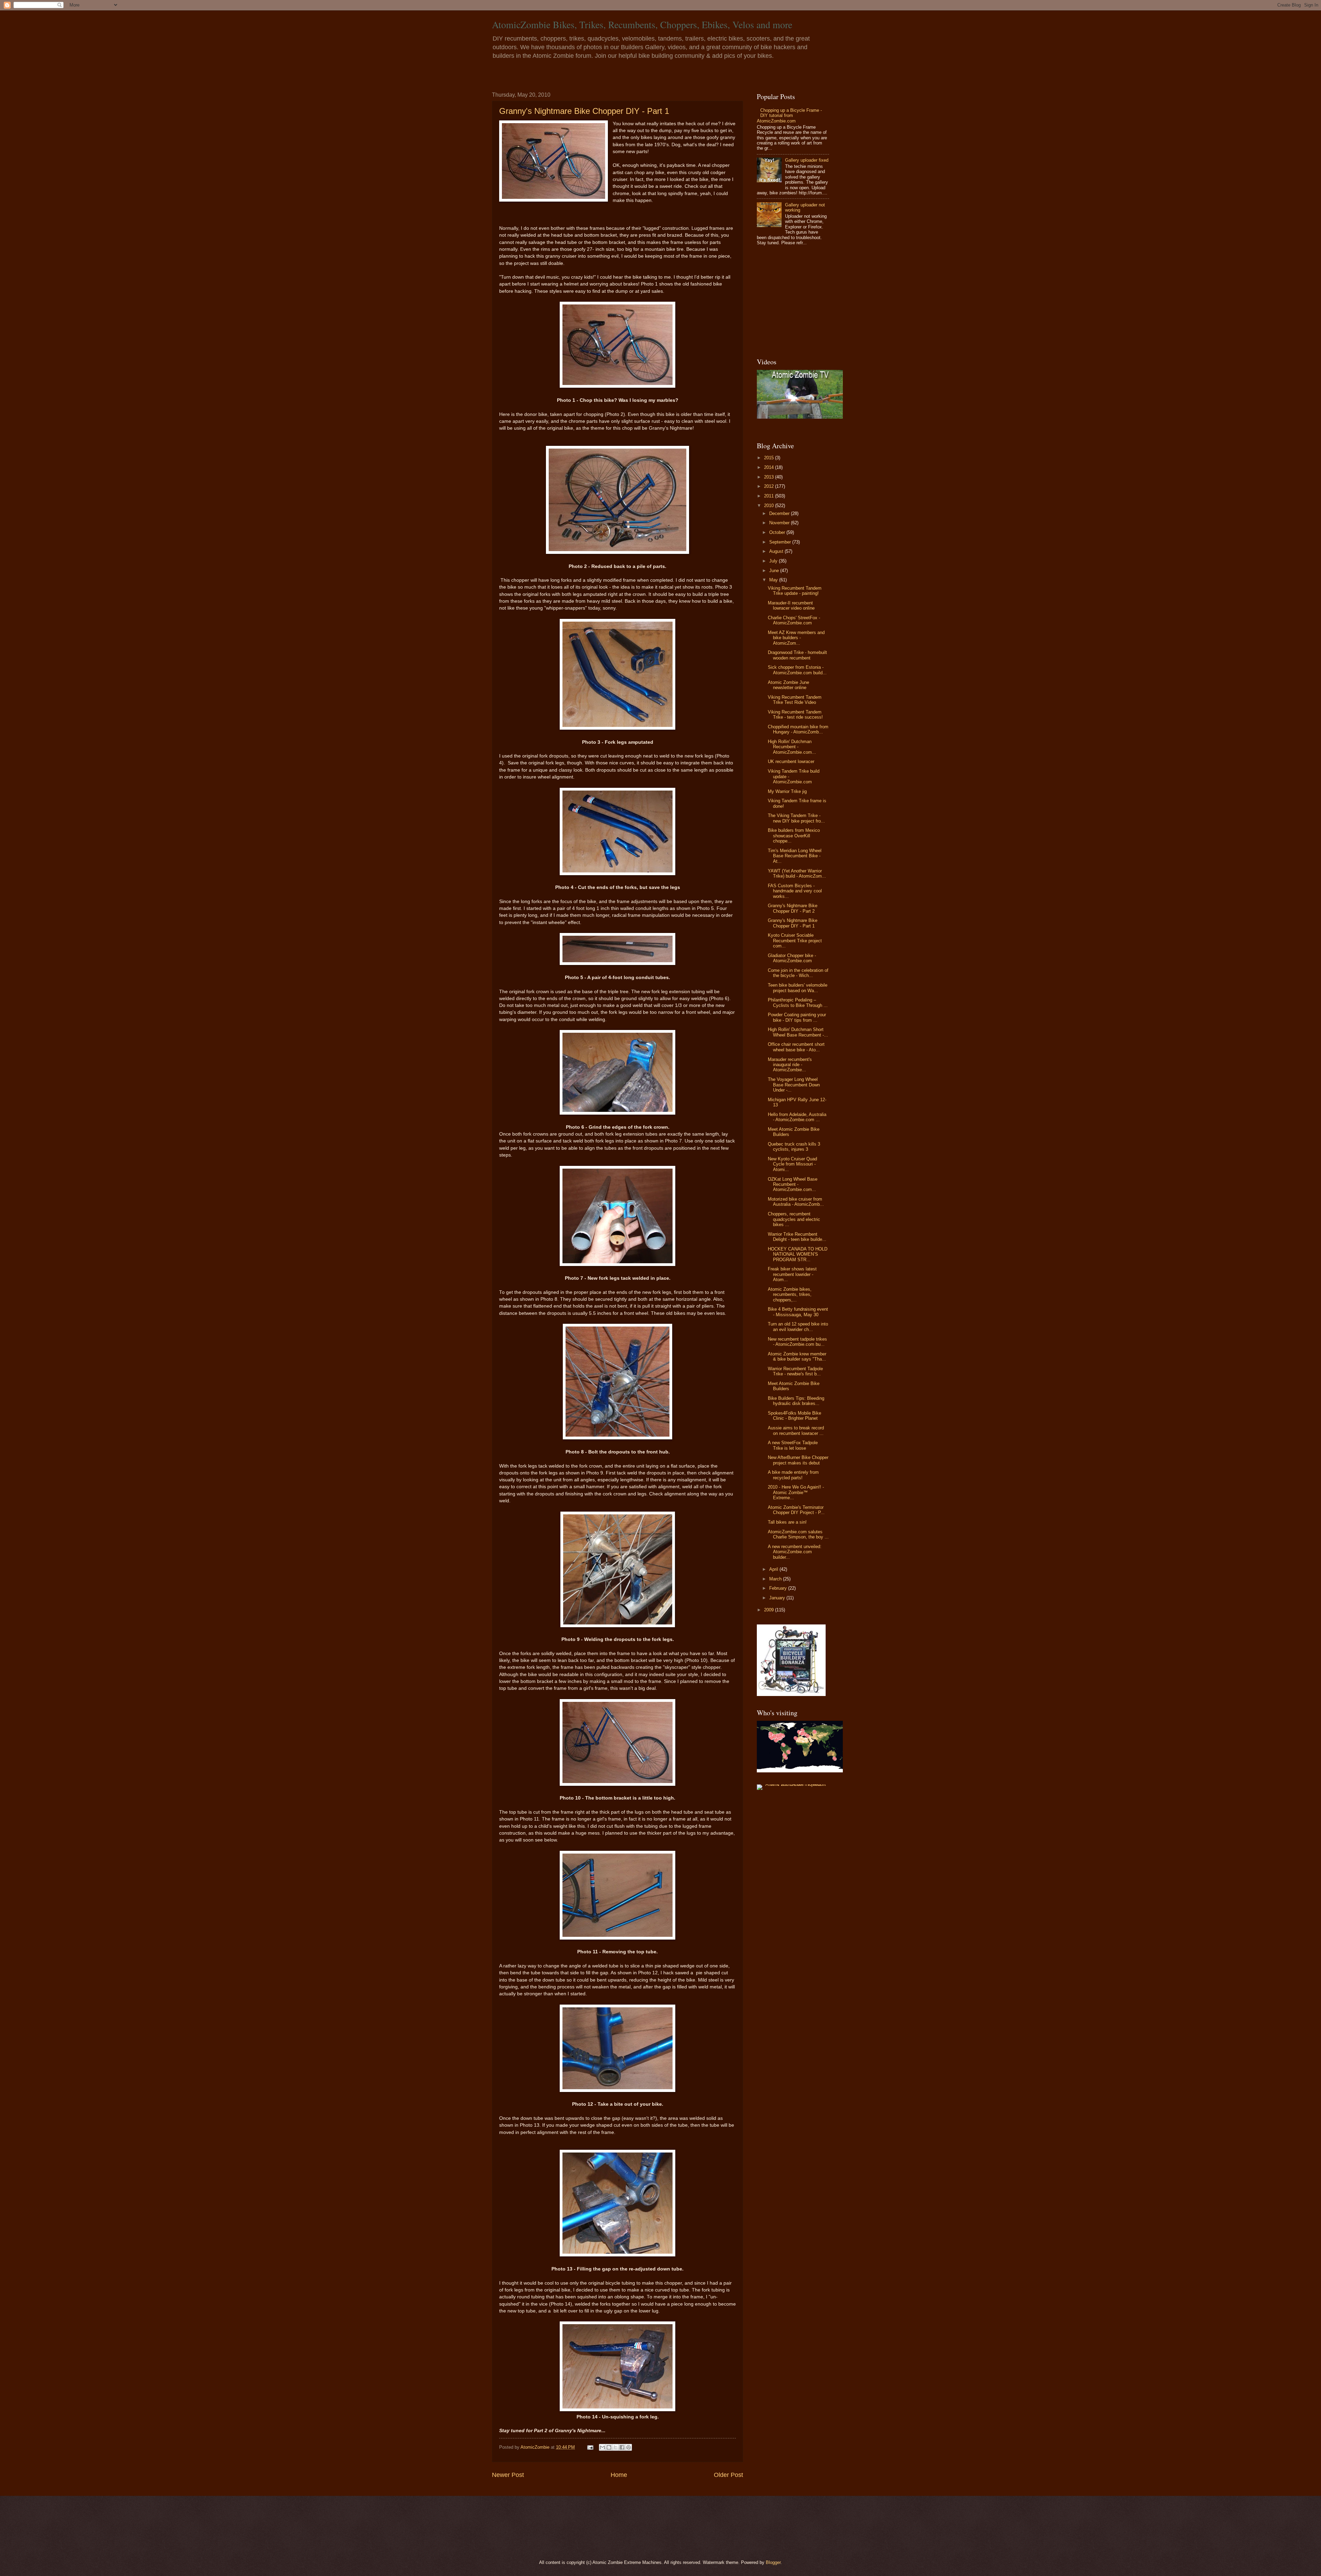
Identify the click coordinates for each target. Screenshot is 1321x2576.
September (781, 542)
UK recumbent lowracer (791, 761)
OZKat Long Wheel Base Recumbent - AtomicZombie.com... (793, 1184)
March (776, 1579)
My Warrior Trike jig (787, 791)
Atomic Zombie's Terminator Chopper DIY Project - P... (796, 1510)
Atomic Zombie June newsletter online (788, 685)
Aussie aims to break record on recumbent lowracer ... (796, 1430)
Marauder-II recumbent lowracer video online (791, 605)
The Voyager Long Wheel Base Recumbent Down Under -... (794, 1085)
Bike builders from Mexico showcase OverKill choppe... (794, 836)
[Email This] (602, 2447)
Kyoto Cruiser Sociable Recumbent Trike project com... (795, 941)
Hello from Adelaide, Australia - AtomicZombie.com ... (797, 1117)
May (774, 580)
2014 (770, 467)
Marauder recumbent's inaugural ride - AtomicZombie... (790, 1065)
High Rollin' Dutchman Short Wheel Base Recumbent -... (798, 1032)
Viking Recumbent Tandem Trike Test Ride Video (795, 700)
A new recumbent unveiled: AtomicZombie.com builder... (795, 1552)
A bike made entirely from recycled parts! (793, 1475)
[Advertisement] (800, 302)
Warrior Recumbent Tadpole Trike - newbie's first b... (795, 1371)
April (774, 1569)
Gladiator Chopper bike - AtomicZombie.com (792, 958)
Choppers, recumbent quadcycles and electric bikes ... (794, 1219)
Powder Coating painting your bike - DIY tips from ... (797, 1017)
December (780, 513)
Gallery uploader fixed (807, 160)
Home (619, 2475)
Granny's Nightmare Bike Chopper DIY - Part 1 (584, 111)
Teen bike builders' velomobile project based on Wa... (798, 988)
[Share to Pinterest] (629, 2447)
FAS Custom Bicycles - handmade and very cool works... (795, 891)
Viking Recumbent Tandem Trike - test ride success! (795, 715)
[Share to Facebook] (622, 2447)
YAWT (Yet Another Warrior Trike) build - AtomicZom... (797, 873)
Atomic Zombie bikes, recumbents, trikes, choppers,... (790, 1295)
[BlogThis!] (609, 2447)
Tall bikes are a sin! (787, 1522)
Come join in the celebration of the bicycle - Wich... (798, 973)
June (775, 571)
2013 (770, 477)
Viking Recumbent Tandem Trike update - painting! (795, 591)
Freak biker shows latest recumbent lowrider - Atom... (792, 1274)
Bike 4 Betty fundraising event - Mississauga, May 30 (798, 1312)
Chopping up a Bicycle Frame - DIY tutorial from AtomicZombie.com (789, 116)
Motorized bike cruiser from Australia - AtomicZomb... (796, 1202)
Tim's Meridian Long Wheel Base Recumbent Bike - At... (795, 856)
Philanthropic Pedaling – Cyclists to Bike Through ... (798, 1002)
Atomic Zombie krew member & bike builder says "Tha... (797, 1356)
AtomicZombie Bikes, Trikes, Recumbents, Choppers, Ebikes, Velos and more (642, 24)
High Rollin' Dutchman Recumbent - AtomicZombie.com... (792, 747)
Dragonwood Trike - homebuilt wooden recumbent (797, 655)
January (778, 1598)
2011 (770, 496)
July (774, 561)
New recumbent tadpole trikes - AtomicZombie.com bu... (797, 1342)
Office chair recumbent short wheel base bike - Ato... (796, 1047)
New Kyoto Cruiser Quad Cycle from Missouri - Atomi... (792, 1164)
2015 (770, 458)
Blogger (773, 2562)
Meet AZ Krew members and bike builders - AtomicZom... (796, 638)
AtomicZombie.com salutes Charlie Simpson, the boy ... (798, 1534)
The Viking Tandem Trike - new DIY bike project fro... (796, 818)
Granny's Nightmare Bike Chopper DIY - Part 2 (793, 908)
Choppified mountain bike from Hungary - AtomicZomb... (798, 729)
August (777, 551)
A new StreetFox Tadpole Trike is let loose (793, 1445)
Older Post (728, 2475)
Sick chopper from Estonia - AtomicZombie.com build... (797, 670)
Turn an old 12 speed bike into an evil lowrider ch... (798, 1327)
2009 (770, 1610)
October (778, 532)
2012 (770, 486)
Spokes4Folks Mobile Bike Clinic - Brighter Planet (794, 1416)
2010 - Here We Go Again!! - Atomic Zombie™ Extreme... (796, 1492)
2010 (770, 506)
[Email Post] (590, 2447)
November (780, 523)
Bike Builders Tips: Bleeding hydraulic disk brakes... (796, 1401)
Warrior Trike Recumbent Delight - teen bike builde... (797, 1237)
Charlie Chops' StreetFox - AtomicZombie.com (794, 620)
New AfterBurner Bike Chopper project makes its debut (798, 1460)
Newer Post (508, 2475)
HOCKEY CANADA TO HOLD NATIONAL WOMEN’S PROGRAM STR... (798, 1254)
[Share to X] (615, 2447)
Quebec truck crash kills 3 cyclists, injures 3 (794, 1147)
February (779, 1588)
